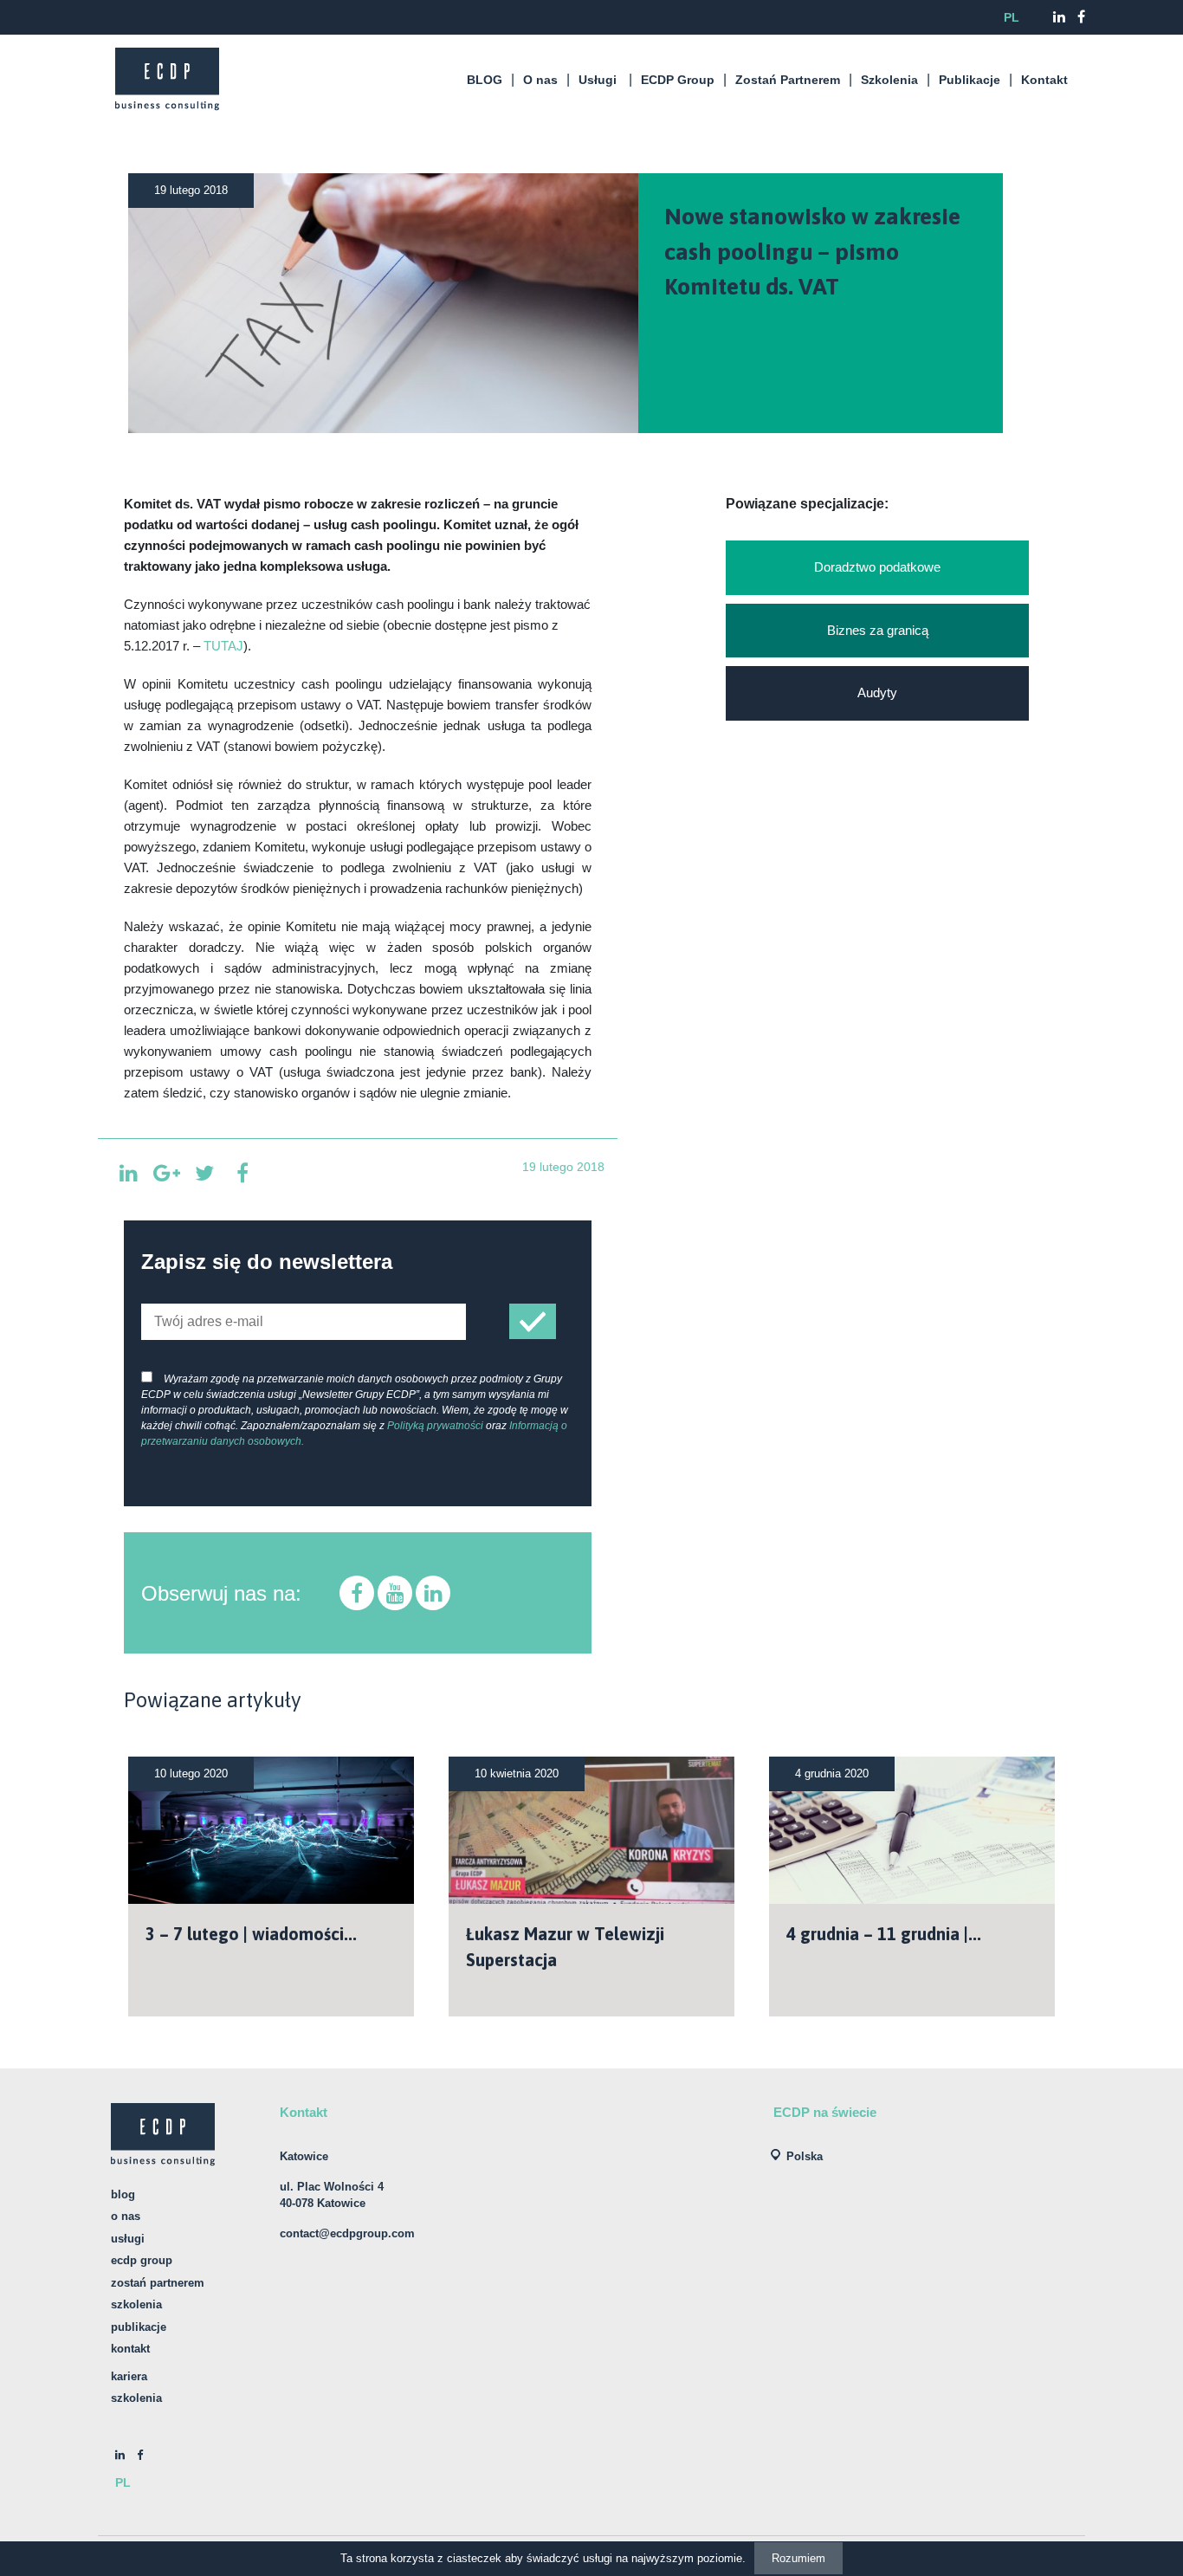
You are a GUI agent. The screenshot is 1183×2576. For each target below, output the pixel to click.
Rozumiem (798, 2558)
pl (1012, 17)
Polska (805, 2156)
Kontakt (1044, 80)
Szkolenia (889, 80)
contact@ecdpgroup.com (347, 2233)
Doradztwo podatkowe (877, 567)
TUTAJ (223, 646)
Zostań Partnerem (788, 80)
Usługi (598, 80)
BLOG (485, 80)
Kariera (129, 2376)
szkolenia (136, 2398)
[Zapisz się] (533, 1321)
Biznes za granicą (878, 630)
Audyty (877, 693)
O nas (540, 80)
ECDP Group (678, 80)
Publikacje (970, 80)
